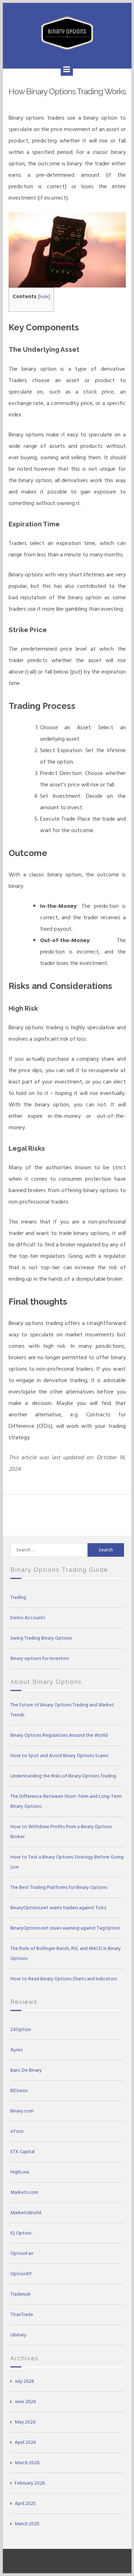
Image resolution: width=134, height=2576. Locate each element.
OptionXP (21, 2274)
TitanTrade (22, 2314)
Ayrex (17, 2050)
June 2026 (25, 2402)
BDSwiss (19, 2090)
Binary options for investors (40, 1658)
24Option (21, 2029)
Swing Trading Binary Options (41, 1638)
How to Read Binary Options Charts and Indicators (64, 1979)
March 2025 (27, 2524)
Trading (18, 1597)
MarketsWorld (26, 2213)
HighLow (20, 2172)
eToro (17, 2131)
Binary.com (22, 2111)
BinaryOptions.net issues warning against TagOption (65, 1928)
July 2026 (24, 2381)
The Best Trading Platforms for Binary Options (59, 1887)
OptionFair (22, 2253)
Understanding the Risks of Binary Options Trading (63, 1776)
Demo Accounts (28, 1618)
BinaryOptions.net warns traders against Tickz (58, 1908)
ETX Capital (23, 2152)
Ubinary (18, 2335)
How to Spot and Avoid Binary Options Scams (59, 1755)
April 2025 (25, 2503)
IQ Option (21, 2233)
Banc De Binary (26, 2070)
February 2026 (30, 2483)
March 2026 (27, 2463)
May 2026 (25, 2422)
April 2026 (25, 2442)
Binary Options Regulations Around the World (59, 1735)
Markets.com (24, 2192)
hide (44, 297)
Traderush (21, 2294)
